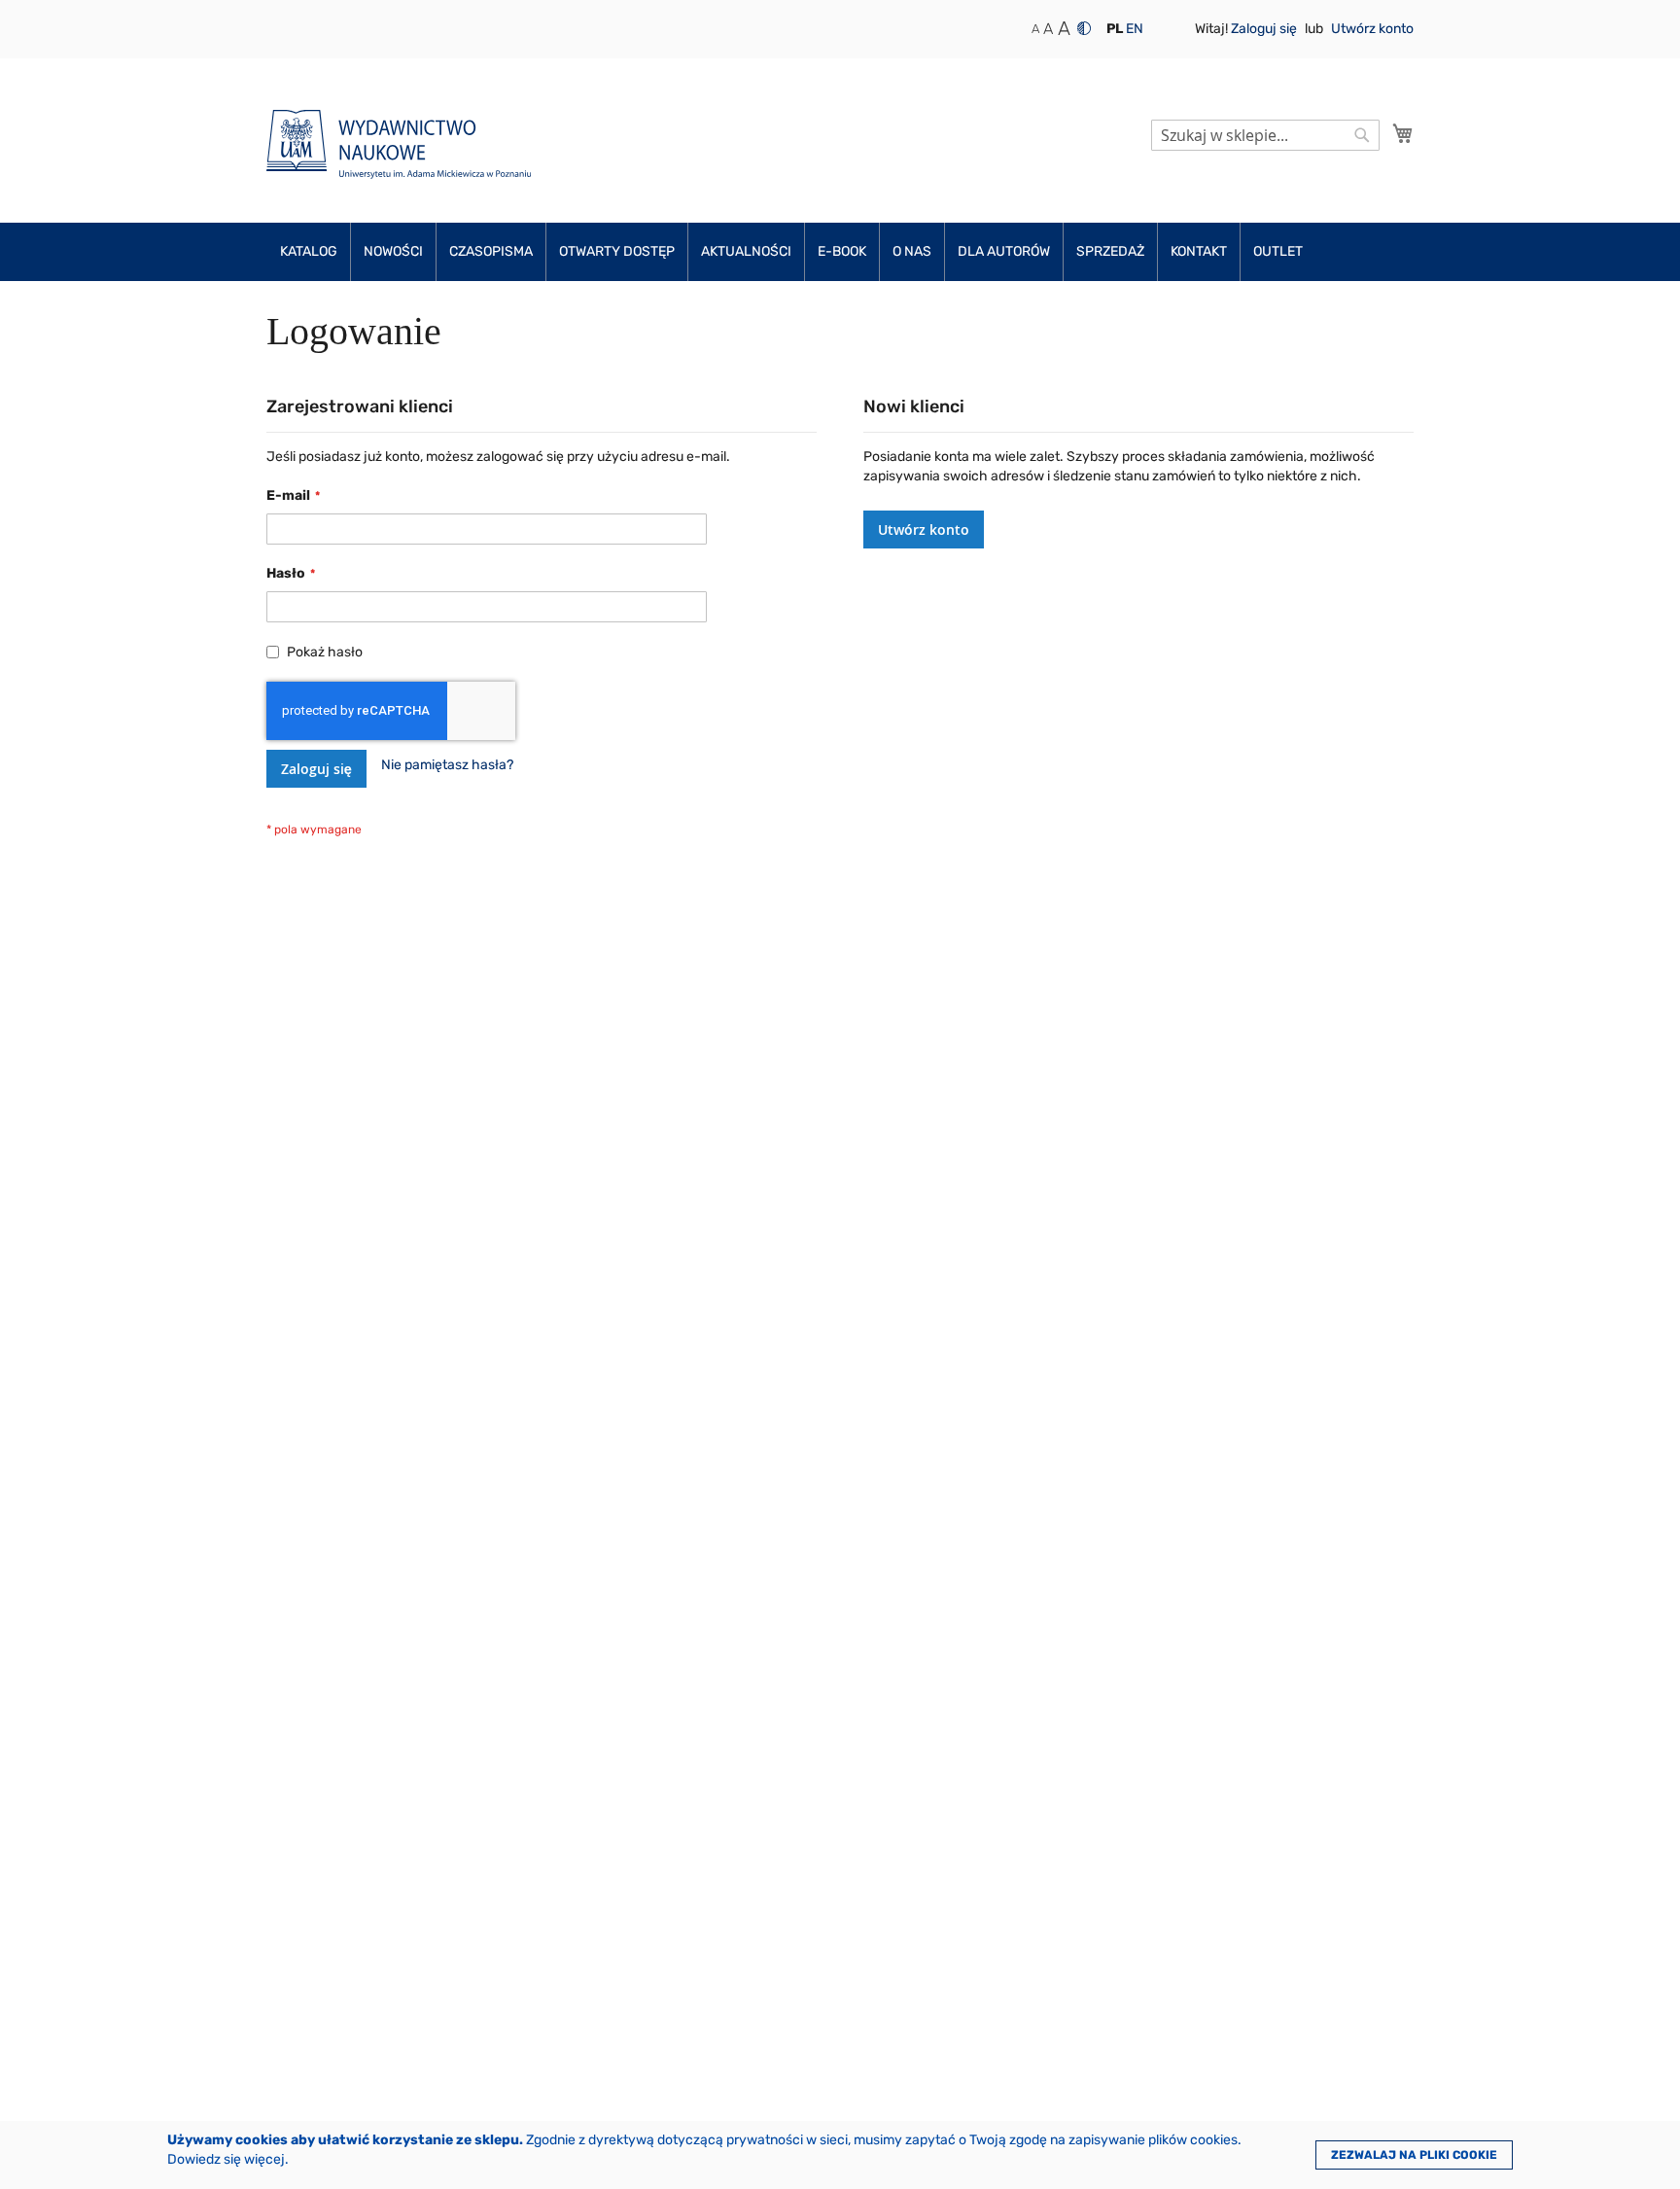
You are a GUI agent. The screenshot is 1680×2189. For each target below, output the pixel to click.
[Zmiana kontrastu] (1084, 28)
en (1135, 29)
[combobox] (1265, 135)
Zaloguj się (1265, 29)
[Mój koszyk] (1403, 133)
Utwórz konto (1372, 29)
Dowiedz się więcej (226, 2159)
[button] (1115, 29)
